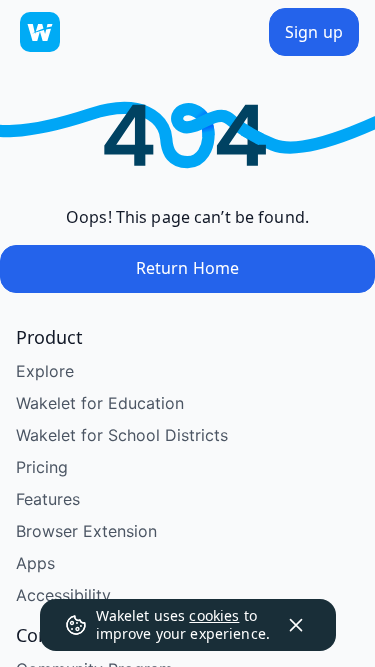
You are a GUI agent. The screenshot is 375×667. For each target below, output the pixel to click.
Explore (45, 371)
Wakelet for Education (100, 403)
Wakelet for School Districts (122, 435)
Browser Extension (86, 531)
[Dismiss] (296, 625)
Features (48, 499)
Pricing (42, 467)
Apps (35, 563)
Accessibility (63, 595)
